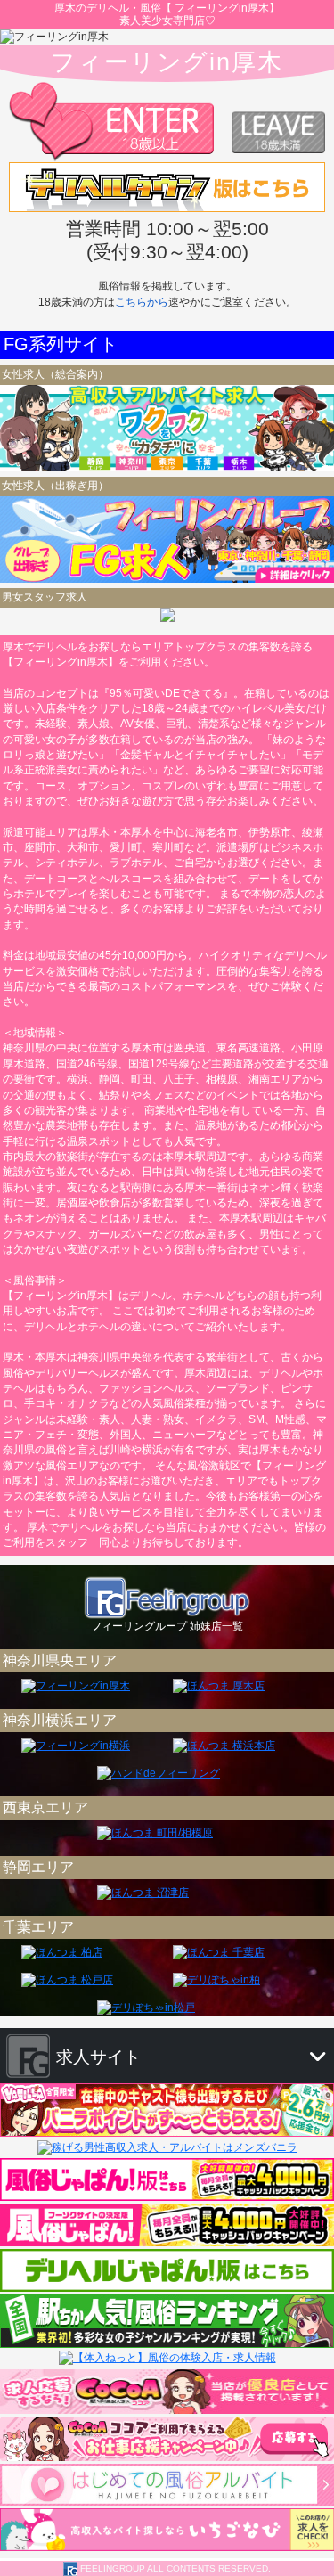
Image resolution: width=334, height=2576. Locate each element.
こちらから (142, 302)
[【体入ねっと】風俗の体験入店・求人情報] (167, 2358)
